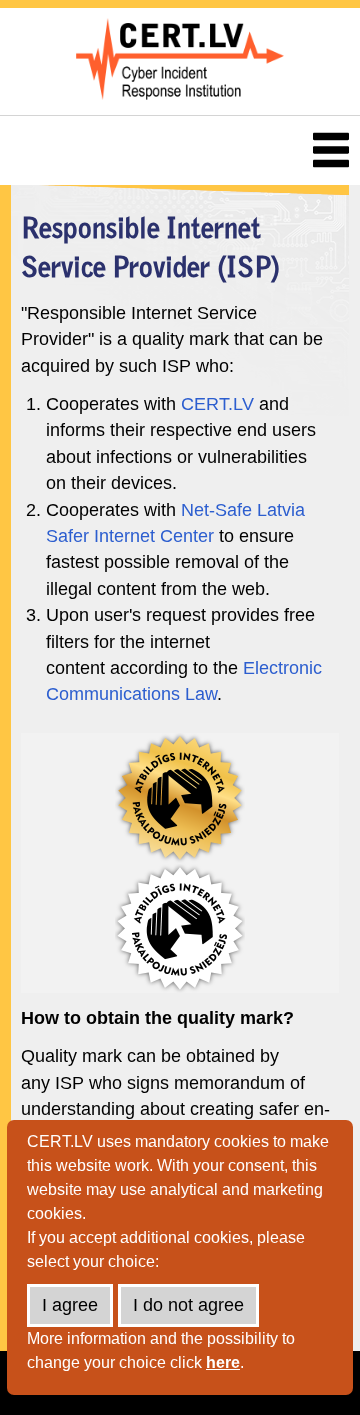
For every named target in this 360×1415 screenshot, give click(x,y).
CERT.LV (217, 404)
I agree (70, 1305)
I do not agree (188, 1305)
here (223, 1362)
